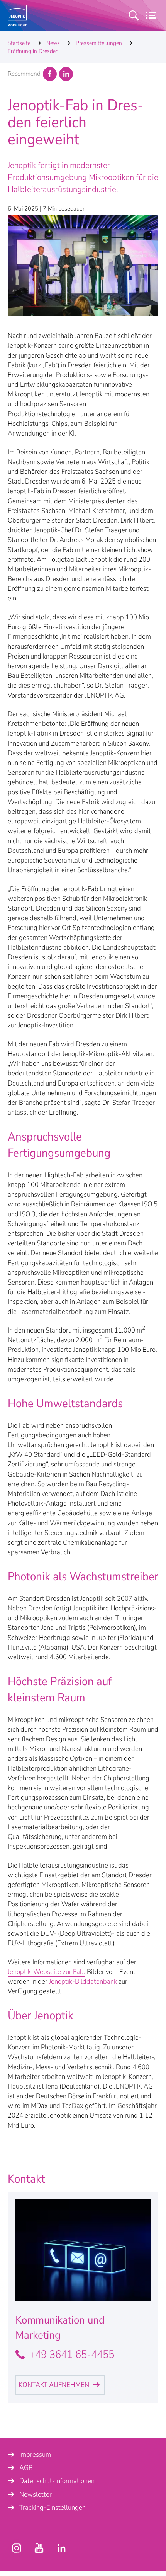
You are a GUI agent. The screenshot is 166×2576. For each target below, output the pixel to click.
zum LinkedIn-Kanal (61, 2548)
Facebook (50, 74)
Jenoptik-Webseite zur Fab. (47, 1972)
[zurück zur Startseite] (17, 15)
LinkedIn (66, 74)
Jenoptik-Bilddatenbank (83, 1981)
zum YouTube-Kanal (17, 2548)
